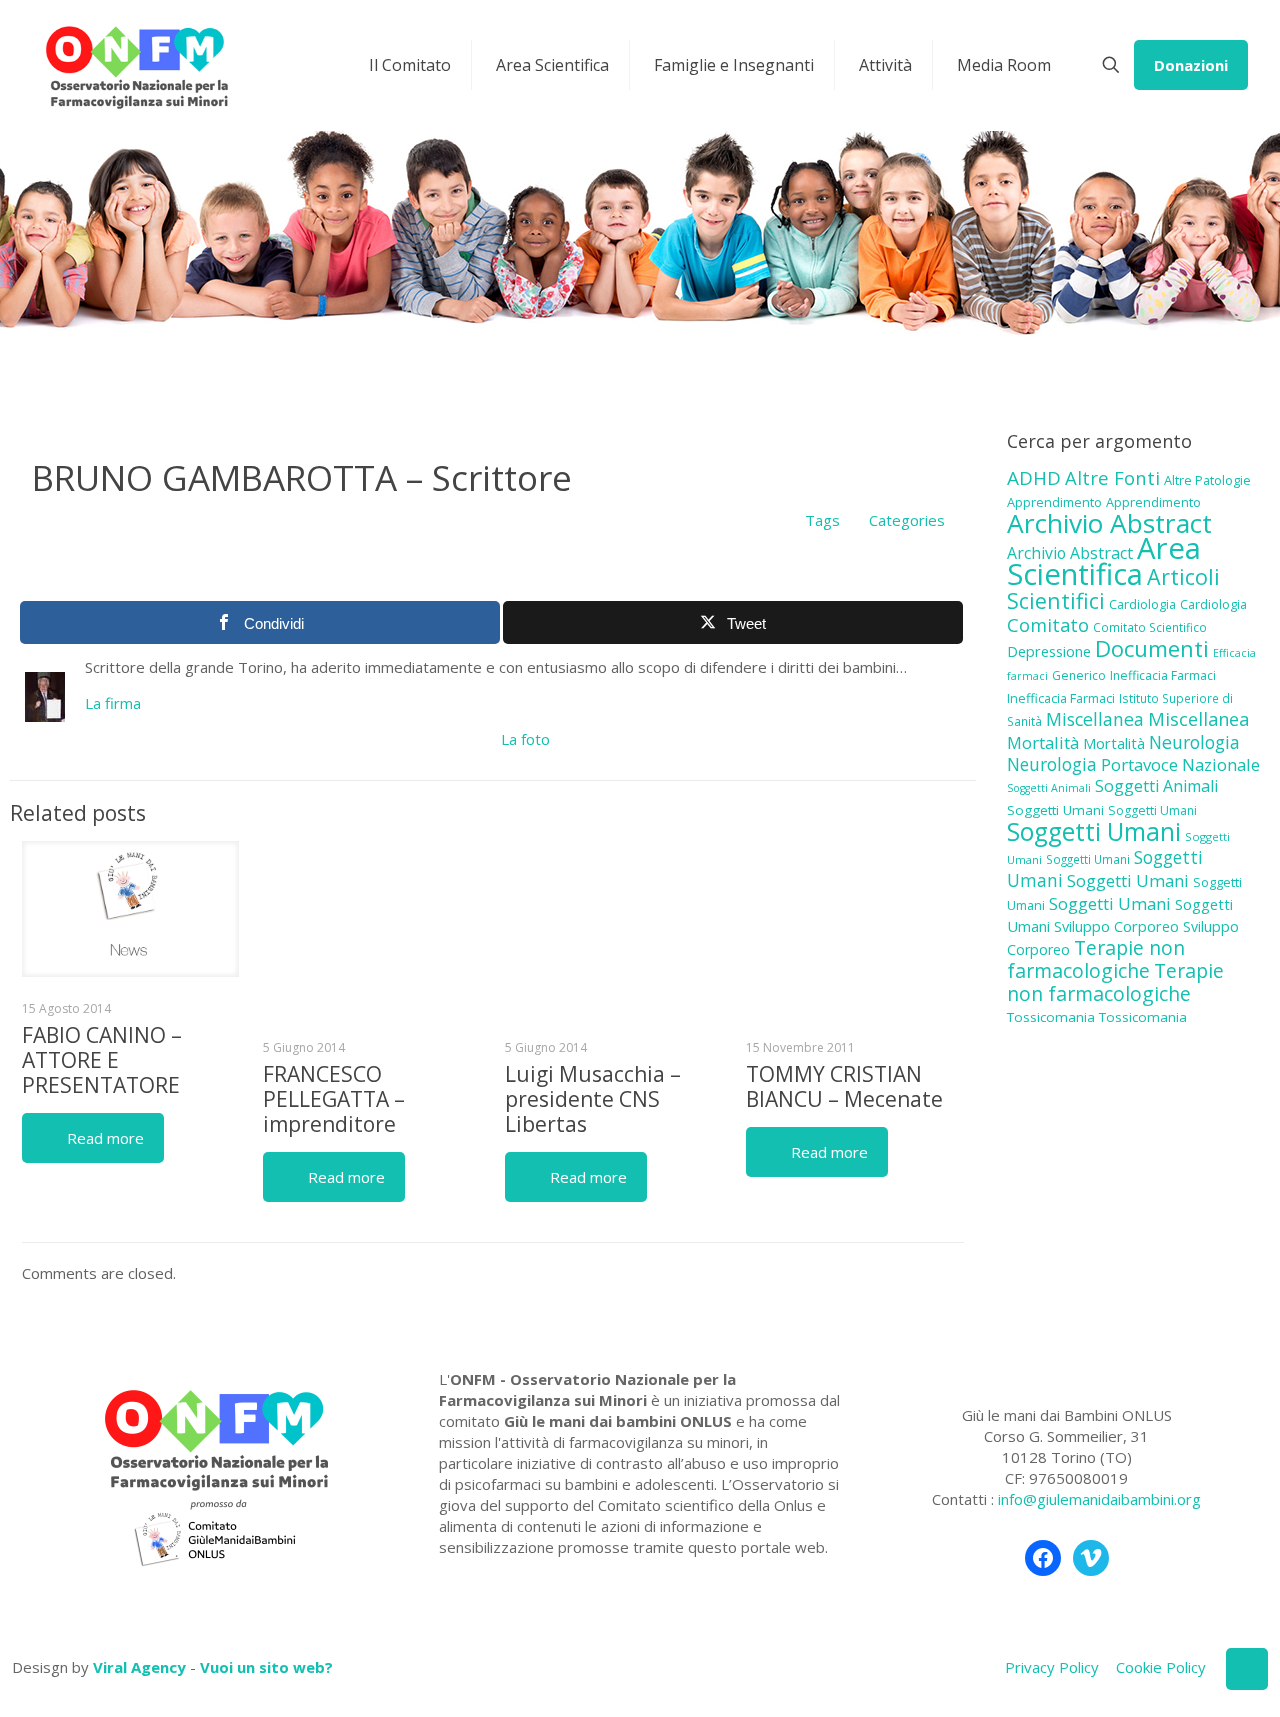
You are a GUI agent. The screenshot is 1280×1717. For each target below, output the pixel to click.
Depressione (1049, 651)
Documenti (1152, 648)
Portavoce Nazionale (1180, 764)
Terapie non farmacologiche (1096, 959)
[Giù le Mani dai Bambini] (136, 65)
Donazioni (1191, 65)
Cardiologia (1142, 604)
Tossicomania (1051, 1017)
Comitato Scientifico (1150, 627)
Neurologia (1194, 742)
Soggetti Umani (1055, 810)
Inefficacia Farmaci (1163, 675)
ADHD (1034, 478)
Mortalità (1043, 742)
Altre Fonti (1112, 477)
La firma (113, 703)
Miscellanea (1095, 719)
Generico (1079, 675)
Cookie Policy (1161, 1667)
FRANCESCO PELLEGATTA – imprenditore (334, 1099)
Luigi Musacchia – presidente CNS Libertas (593, 1099)
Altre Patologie (1207, 480)
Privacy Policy (1052, 1667)
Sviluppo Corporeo (1116, 926)
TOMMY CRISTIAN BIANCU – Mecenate (844, 1086)
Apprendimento (1054, 502)
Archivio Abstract (1109, 523)
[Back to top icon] (1247, 1669)
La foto (525, 739)
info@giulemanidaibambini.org (1099, 1499)
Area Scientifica (1104, 561)
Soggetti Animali (1049, 788)
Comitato (1048, 625)
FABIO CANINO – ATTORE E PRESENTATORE (102, 1060)
